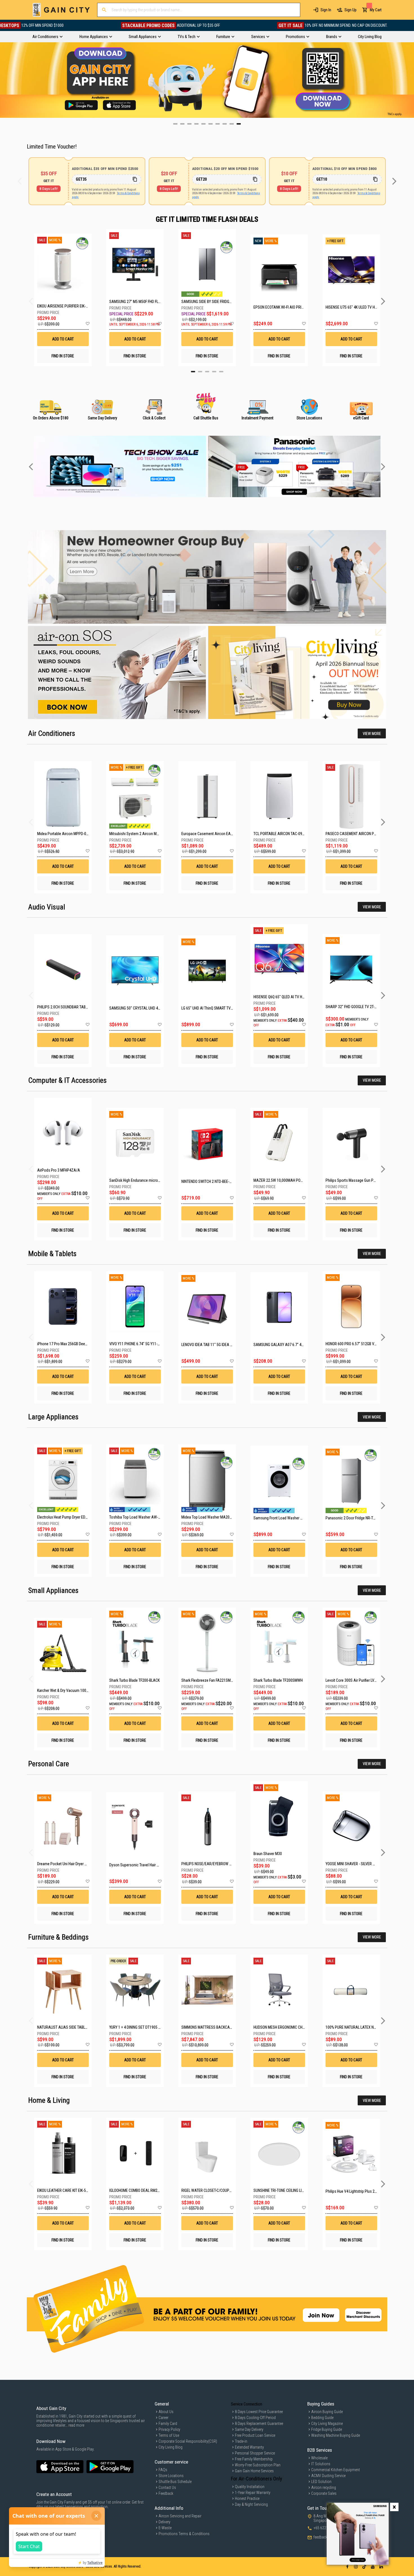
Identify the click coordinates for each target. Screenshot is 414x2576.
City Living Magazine (327, 2424)
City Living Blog (171, 2447)
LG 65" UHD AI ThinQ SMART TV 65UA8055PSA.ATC (222, 1008)
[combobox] (199, 10)
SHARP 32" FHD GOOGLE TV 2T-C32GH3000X (360, 1007)
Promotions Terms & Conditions (184, 2534)
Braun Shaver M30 (268, 1854)
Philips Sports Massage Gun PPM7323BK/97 (361, 1180)
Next (410, 80)
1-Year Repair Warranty (253, 2493)
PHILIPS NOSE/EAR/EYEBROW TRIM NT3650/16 (218, 1864)
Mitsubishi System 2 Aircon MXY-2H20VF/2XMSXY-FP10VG (156, 834)
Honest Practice (247, 2498)
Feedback (166, 2493)
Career (163, 2418)
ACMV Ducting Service (328, 2476)
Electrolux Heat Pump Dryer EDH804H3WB (70, 1517)
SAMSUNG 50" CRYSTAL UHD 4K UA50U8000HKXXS (150, 1008)
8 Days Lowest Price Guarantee (259, 2412)
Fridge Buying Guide (327, 2429)
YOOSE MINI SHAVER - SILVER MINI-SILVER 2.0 (361, 1864)
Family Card (168, 2424)
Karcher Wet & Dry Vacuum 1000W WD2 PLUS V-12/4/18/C (83, 1690)
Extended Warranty (249, 2447)
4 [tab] (214, 372)
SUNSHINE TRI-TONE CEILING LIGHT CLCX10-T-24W (293, 2190)
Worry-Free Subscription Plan (258, 2465)
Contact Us (167, 2488)
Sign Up (350, 10)
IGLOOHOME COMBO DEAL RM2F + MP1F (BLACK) (147, 2190)
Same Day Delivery (249, 2429)
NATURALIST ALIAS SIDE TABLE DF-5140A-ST (73, 2027)
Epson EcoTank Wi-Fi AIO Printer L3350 (279, 307)
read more (76, 2425)
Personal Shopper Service (255, 2453)
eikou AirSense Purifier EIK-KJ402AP (63, 306)
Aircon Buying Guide (327, 2412)
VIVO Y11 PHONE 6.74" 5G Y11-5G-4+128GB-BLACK (149, 1344)
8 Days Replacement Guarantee (259, 2424)
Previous (4, 80)
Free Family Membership (254, 2459)
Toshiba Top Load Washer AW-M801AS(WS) (144, 1517)
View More (372, 734)
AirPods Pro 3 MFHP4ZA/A (59, 1170)
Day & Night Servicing (251, 2504)
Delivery (164, 2522)
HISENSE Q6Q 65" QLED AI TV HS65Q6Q (284, 997)
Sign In (326, 10)
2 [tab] (200, 372)
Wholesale (319, 2458)
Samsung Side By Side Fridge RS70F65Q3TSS (207, 302)
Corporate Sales (324, 2493)
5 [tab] (221, 372)
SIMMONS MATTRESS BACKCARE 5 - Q (212, 2027)
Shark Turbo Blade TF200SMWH (278, 1680)
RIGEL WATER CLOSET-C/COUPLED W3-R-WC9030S (221, 2190)
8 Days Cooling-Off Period (255, 2418)
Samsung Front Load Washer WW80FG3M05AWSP (293, 1518)
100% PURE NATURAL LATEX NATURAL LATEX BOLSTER (369, 2027)
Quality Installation (250, 2487)
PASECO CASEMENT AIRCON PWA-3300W (359, 834)
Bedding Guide (322, 2418)
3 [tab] (207, 372)
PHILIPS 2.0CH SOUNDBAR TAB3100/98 (68, 1007)
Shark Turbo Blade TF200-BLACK (134, 1680)
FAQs (163, 2470)
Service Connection (247, 2404)
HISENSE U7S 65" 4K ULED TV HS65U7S (351, 307)
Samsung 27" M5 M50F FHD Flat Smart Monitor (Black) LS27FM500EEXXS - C (135, 302)
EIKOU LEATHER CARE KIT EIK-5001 (64, 2190)
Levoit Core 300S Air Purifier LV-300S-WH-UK (360, 1680)
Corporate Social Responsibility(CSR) (188, 2441)
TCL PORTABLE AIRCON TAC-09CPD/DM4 (285, 834)
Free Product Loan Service (255, 2435)
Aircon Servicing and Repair (180, 2516)
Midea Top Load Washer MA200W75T (211, 1517)
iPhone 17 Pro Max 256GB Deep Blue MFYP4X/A (75, 1344)
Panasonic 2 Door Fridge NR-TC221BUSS (358, 1518)
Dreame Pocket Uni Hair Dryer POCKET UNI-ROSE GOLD (80, 1864)
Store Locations (171, 2476)
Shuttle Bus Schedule (175, 2482)
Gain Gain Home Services (254, 2471)
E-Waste (165, 2528)
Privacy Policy (169, 2429)
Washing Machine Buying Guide (336, 2435)
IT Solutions (321, 2464)
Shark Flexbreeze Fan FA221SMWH (209, 1680)
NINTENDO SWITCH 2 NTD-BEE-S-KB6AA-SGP (216, 1181)
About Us (166, 2412)
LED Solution (321, 2482)
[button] (87, 324)
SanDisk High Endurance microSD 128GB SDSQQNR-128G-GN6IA (160, 1180)
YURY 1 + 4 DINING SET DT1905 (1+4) (138, 2027)
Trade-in (241, 2441)
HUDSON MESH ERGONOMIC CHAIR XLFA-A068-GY (293, 2027)
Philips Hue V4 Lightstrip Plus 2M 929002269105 (364, 2191)
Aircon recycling (324, 2488)
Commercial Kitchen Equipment (336, 2470)
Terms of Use (169, 2435)
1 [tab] (193, 372)
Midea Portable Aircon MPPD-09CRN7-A (69, 834)
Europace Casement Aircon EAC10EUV (212, 834)
